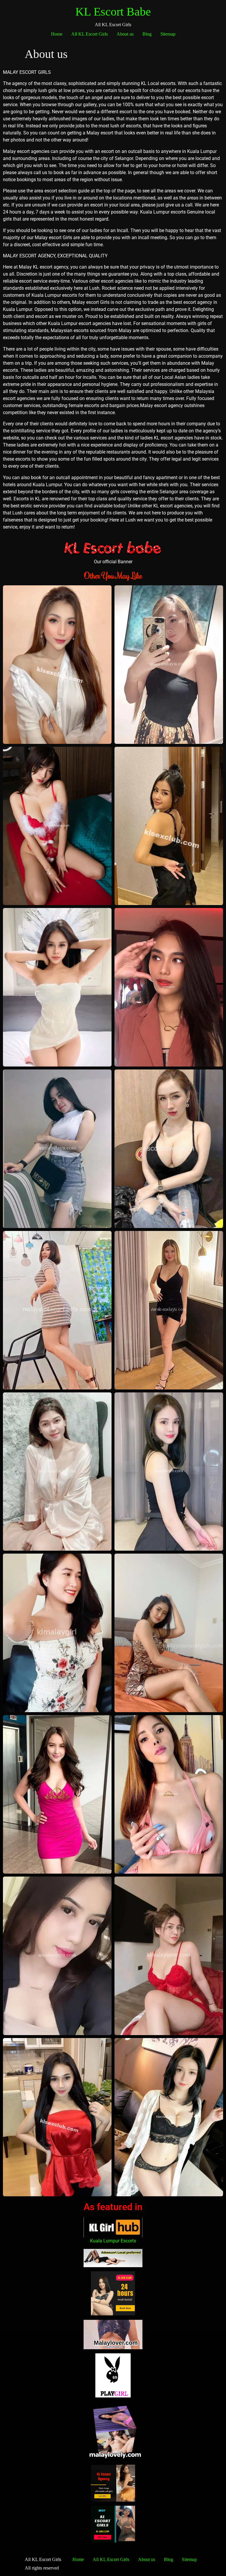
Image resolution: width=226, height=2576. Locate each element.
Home (57, 34)
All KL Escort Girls (89, 34)
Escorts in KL (27, 499)
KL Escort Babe (113, 12)
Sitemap (168, 34)
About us (125, 34)
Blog (147, 34)
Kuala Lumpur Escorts (113, 2241)
